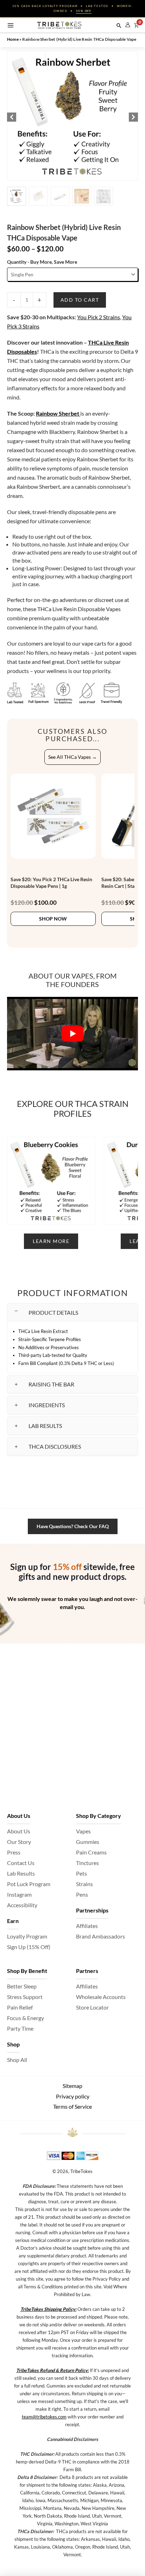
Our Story (19, 1842)
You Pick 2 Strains (99, 317)
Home (13, 39)
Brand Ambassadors (100, 1936)
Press (14, 1852)
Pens (82, 1894)
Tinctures (87, 1863)
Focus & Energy (26, 2018)
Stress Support (25, 1997)
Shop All (17, 2060)
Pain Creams (91, 1852)
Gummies (88, 1842)
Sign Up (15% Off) (29, 1947)
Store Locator (92, 2007)
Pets (81, 1873)
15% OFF (84, 11)
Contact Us (21, 1863)
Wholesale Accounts (101, 1997)
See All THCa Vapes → (72, 757)
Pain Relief (20, 2007)
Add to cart (80, 300)
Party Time (20, 2028)
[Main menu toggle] (11, 25)
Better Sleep (22, 1986)
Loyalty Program (27, 1936)
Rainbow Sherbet (58, 413)
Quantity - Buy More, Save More (42, 262)
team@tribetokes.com (44, 2417)
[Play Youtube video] (72, 1034)
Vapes (83, 1831)
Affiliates (87, 1926)
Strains (84, 1884)
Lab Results (21, 1873)
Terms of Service (72, 2106)
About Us (19, 1831)
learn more (51, 1241)
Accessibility (22, 1905)
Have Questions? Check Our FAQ (73, 1526)
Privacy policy (73, 2096)
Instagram (19, 1894)
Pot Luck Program (29, 1884)
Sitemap (72, 2086)
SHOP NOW (53, 919)
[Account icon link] (128, 25)
